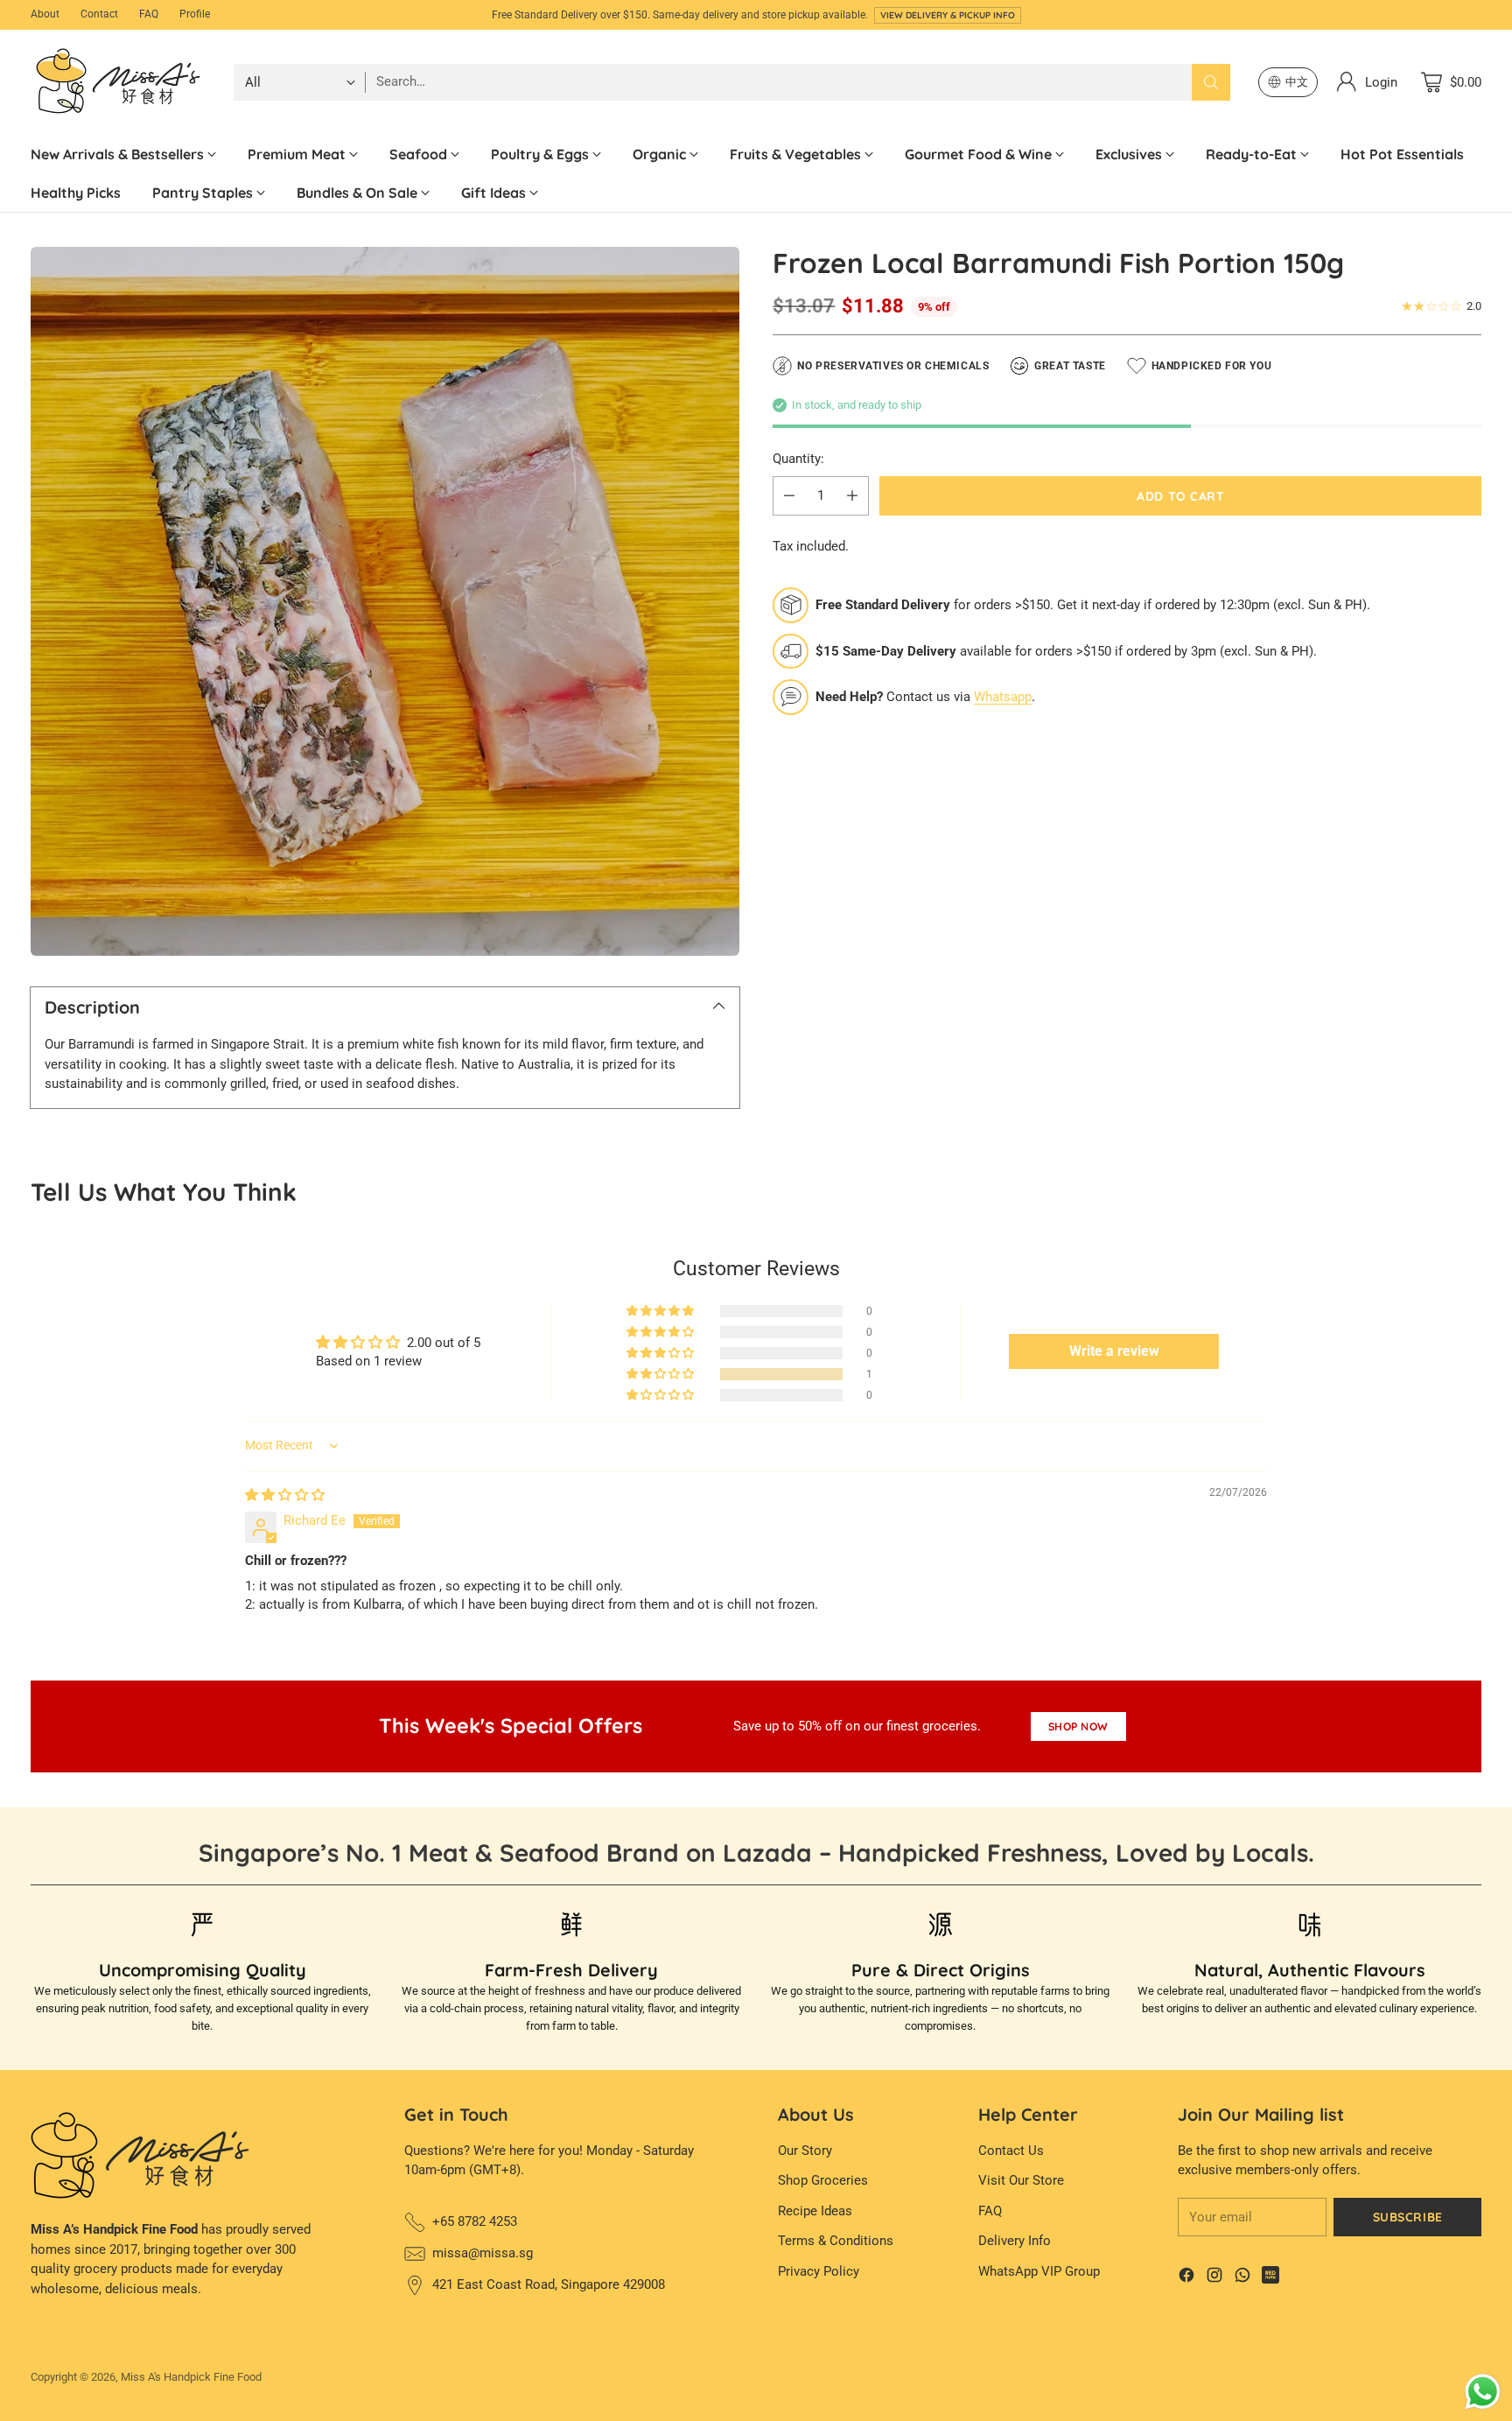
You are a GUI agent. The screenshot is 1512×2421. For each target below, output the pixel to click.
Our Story (805, 2151)
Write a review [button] (1114, 1351)
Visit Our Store (1021, 2180)
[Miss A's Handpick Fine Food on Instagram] (1214, 2278)
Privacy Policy (819, 2271)
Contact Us (1011, 2151)
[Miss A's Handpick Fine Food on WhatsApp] (1242, 2278)
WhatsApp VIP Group (1039, 2271)
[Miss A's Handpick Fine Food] (118, 82)
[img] (285, 1495)
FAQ (990, 2211)
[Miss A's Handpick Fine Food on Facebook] (1186, 2278)
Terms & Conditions (836, 2241)
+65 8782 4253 (475, 2221)
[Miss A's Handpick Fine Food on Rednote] (1270, 2278)
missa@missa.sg (483, 2253)
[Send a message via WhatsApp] (1483, 2392)
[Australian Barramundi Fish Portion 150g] (385, 601)
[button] (661, 1374)
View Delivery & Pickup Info (948, 15)
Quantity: (798, 459)
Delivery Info (1015, 2241)
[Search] (1211, 82)
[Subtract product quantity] (789, 496)
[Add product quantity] (852, 496)
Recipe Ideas (815, 2211)
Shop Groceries (823, 2180)
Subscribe (1408, 2217)
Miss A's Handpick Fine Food (191, 2377)
